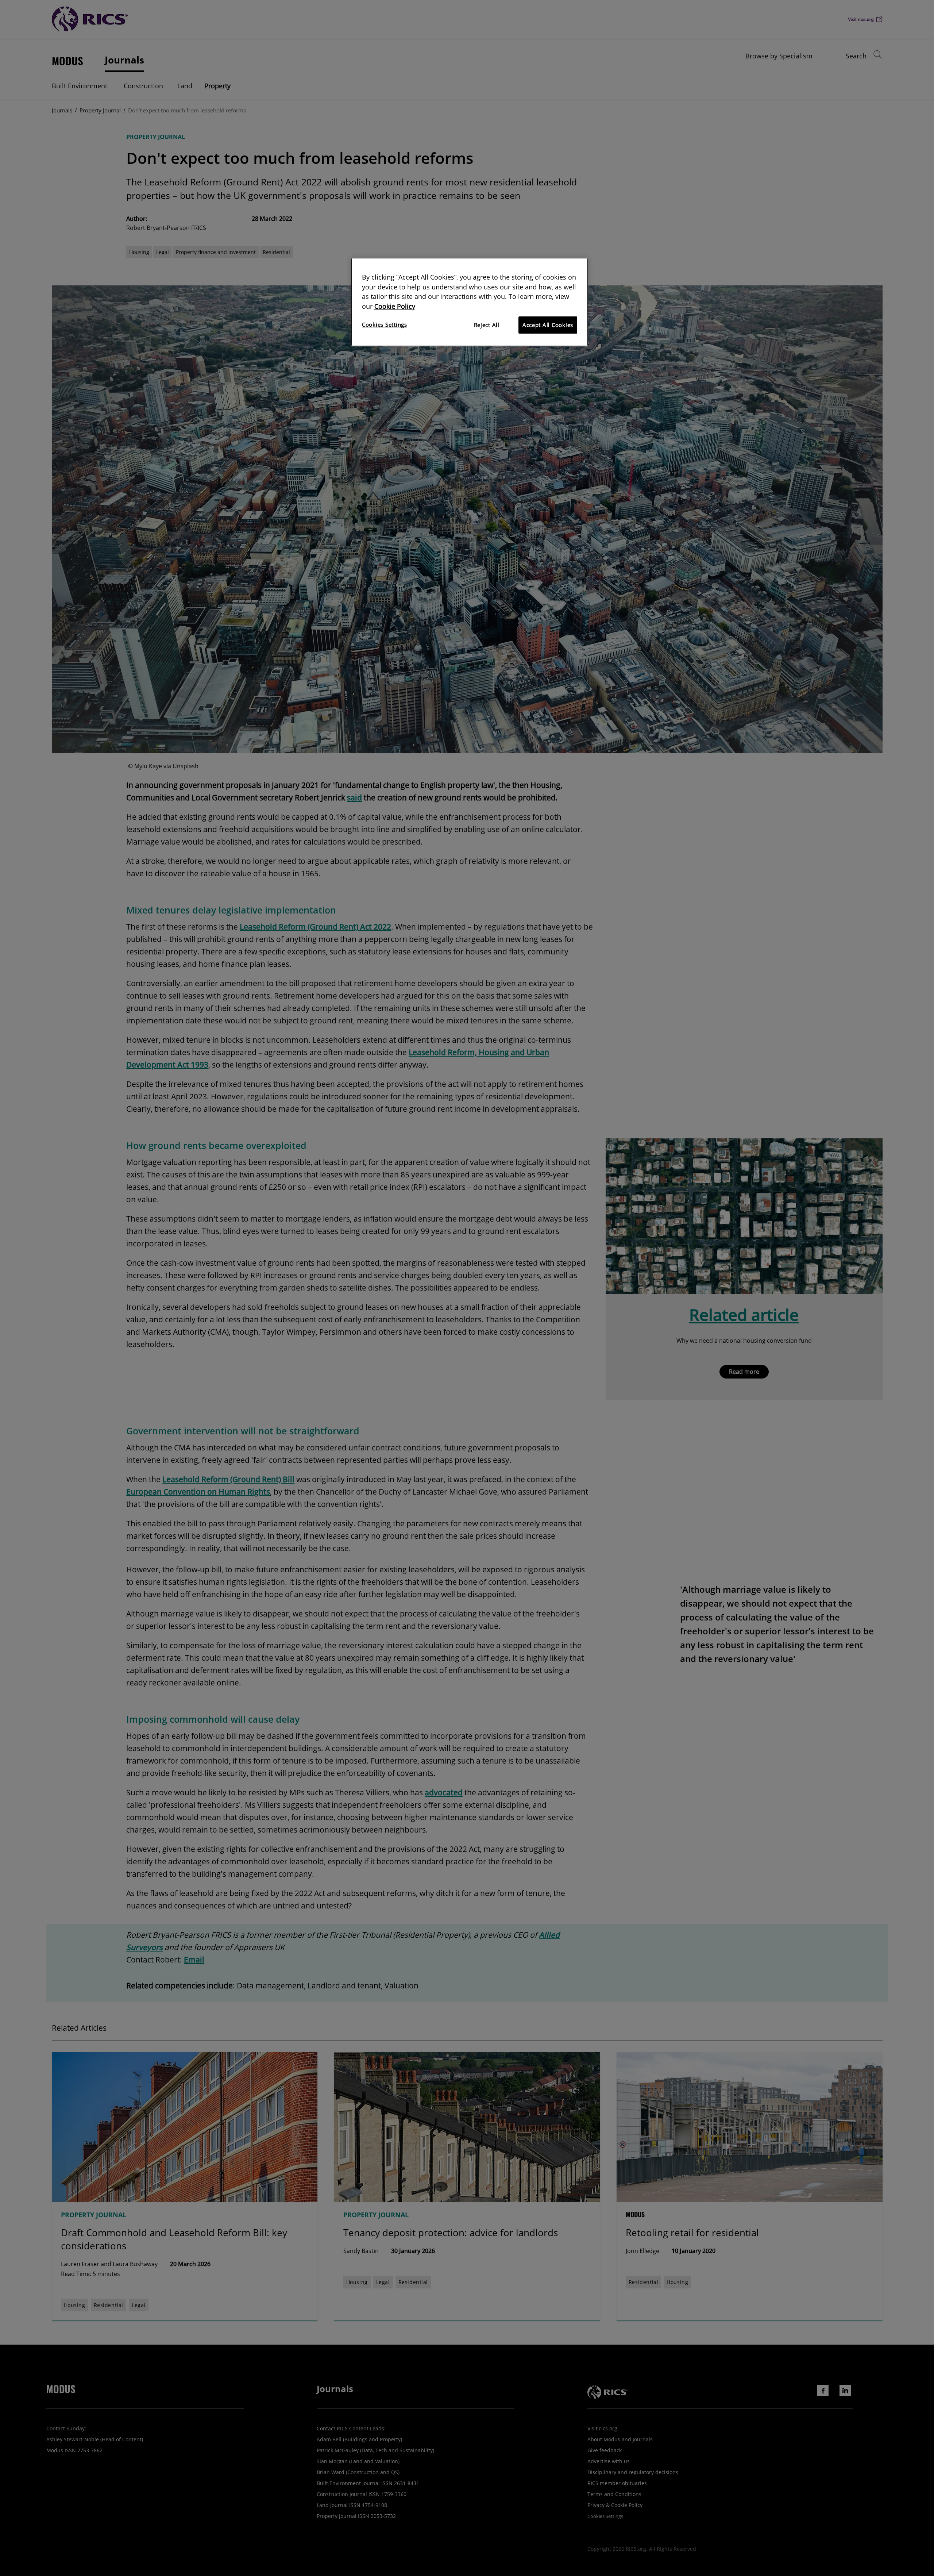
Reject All (487, 325)
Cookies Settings (385, 324)
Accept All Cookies (548, 325)
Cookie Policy (395, 306)
